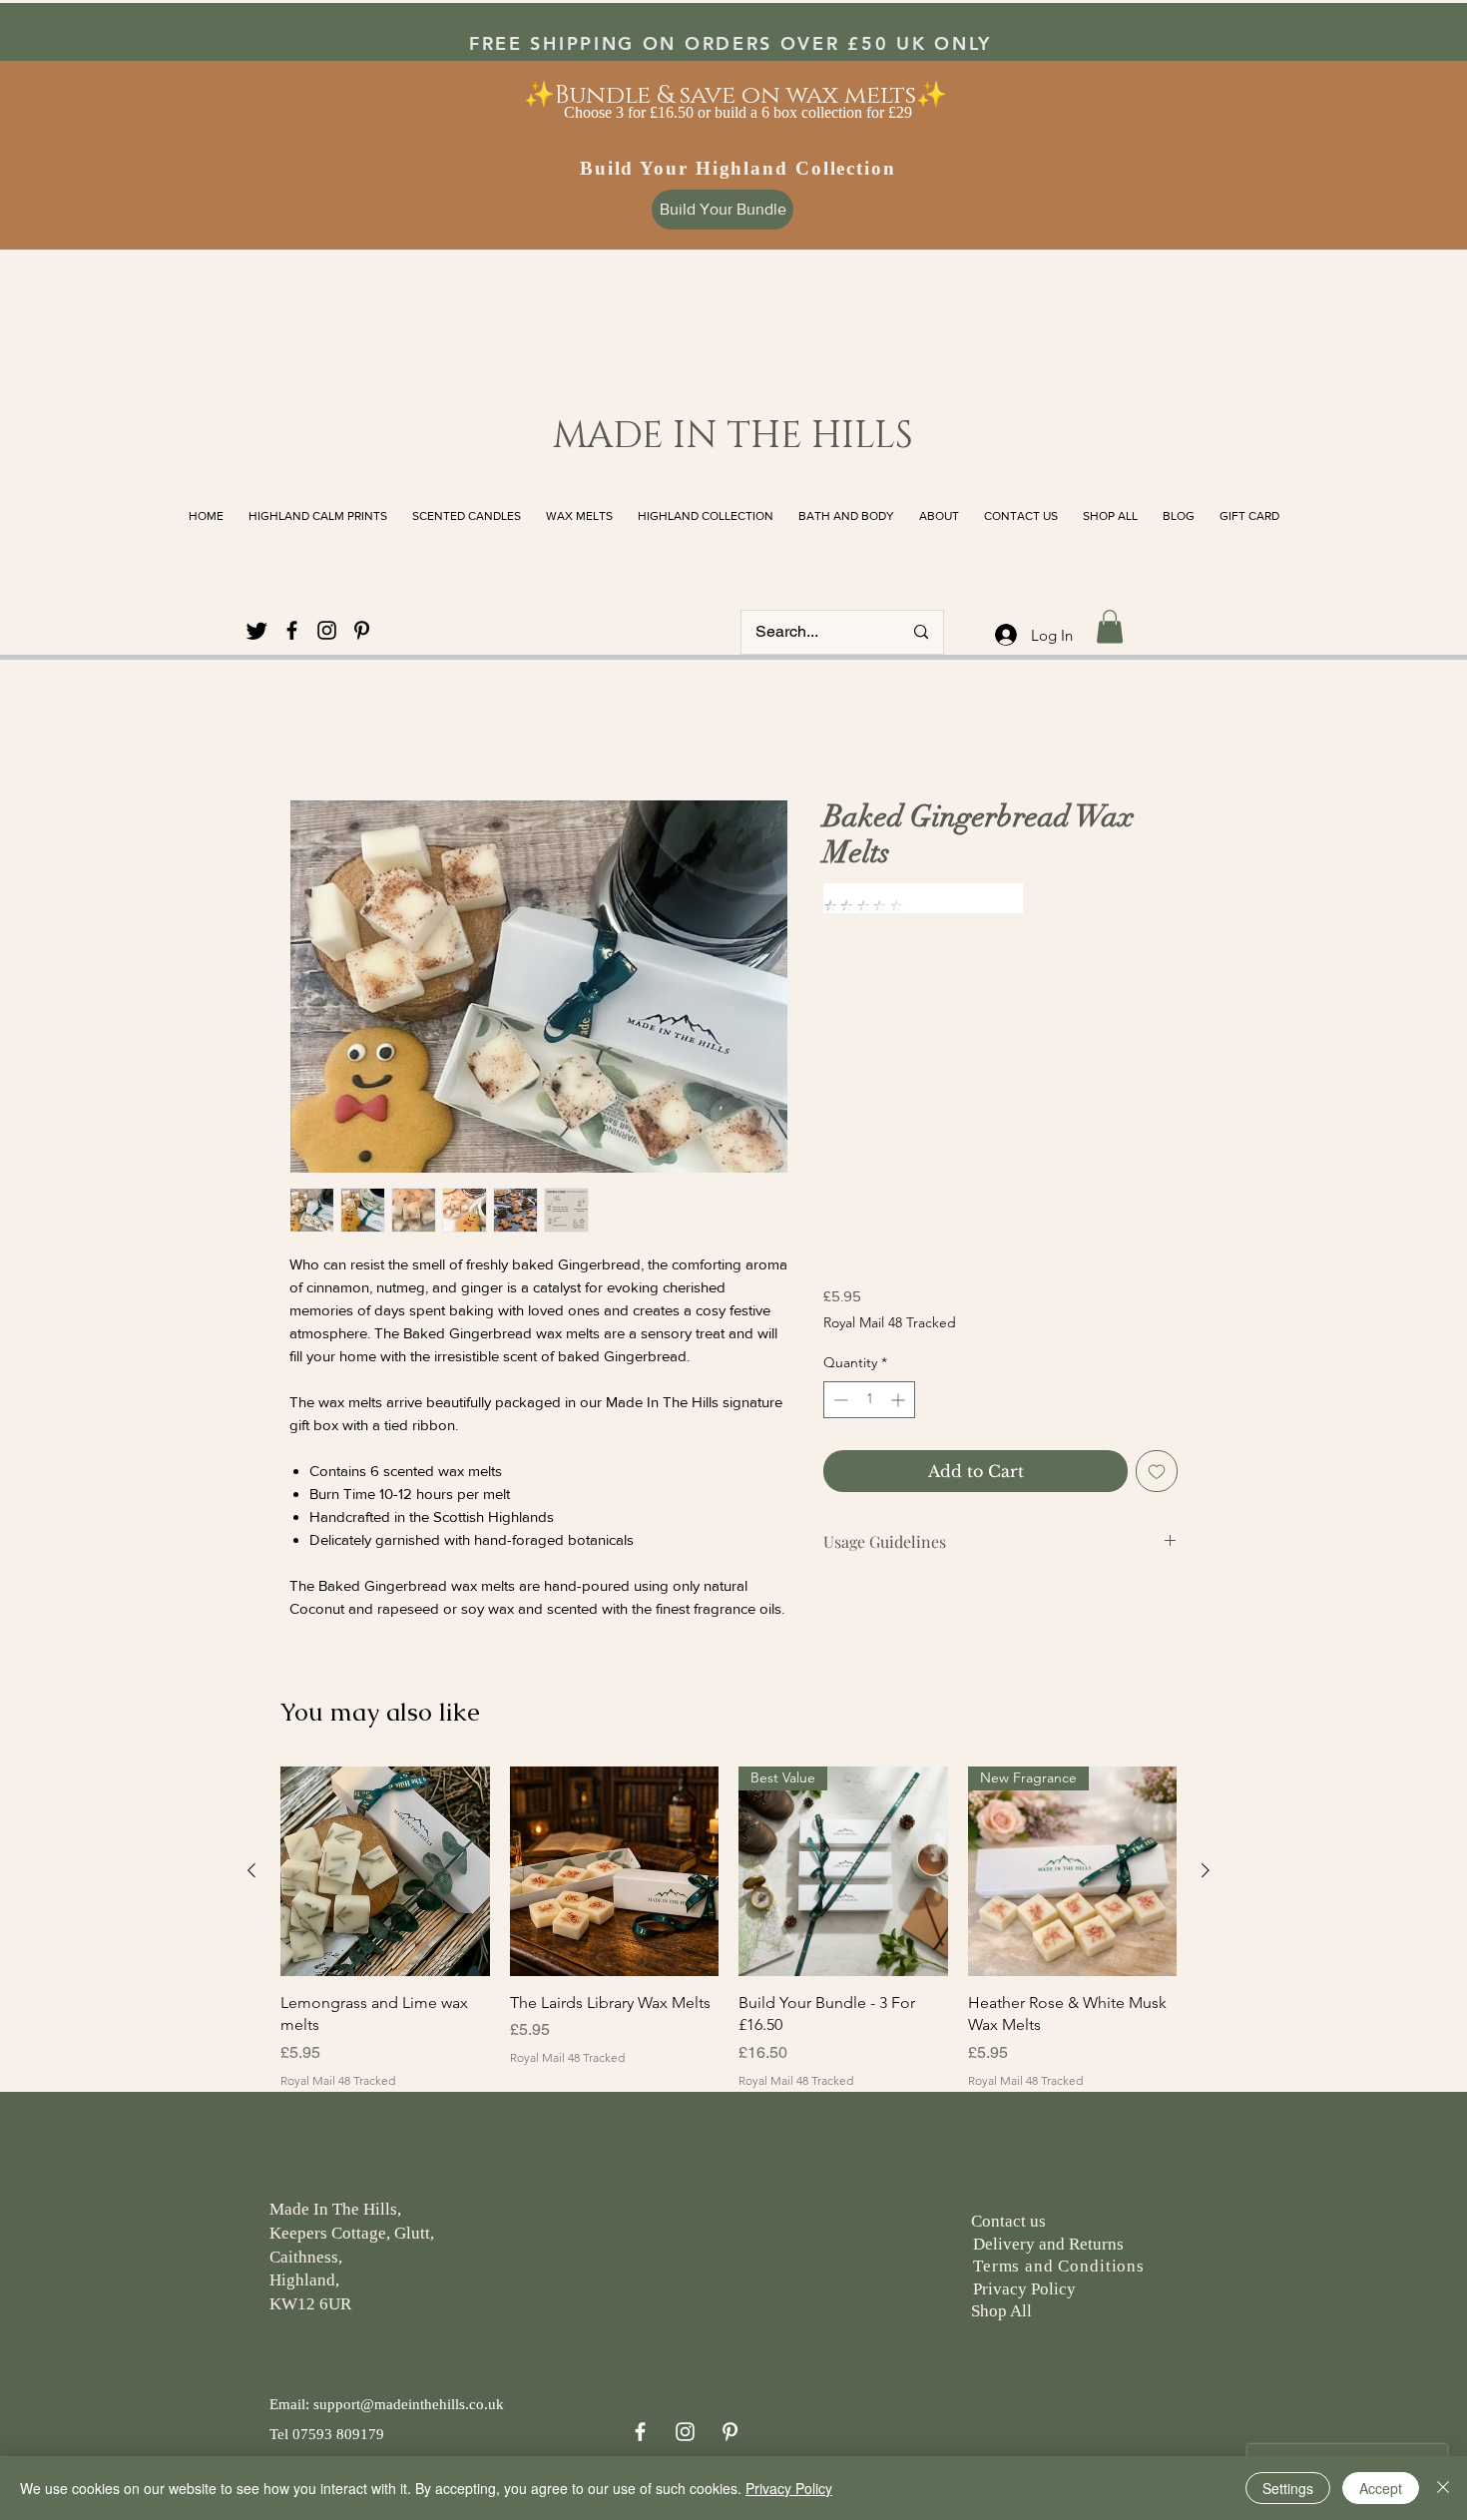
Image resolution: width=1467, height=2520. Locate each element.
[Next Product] (1206, 1870)
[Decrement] (839, 1400)
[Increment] (900, 1400)
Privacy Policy (789, 2488)
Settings (1288, 2488)
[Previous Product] (251, 1870)
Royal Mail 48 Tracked (890, 1322)
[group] (729, 1939)
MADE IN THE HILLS (733, 436)
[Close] (1443, 2488)
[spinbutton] (869, 1400)
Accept (1381, 2488)
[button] (1110, 626)
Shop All (999, 2311)
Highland (302, 2280)
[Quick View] (385, 1871)
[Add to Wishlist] (1157, 1471)
